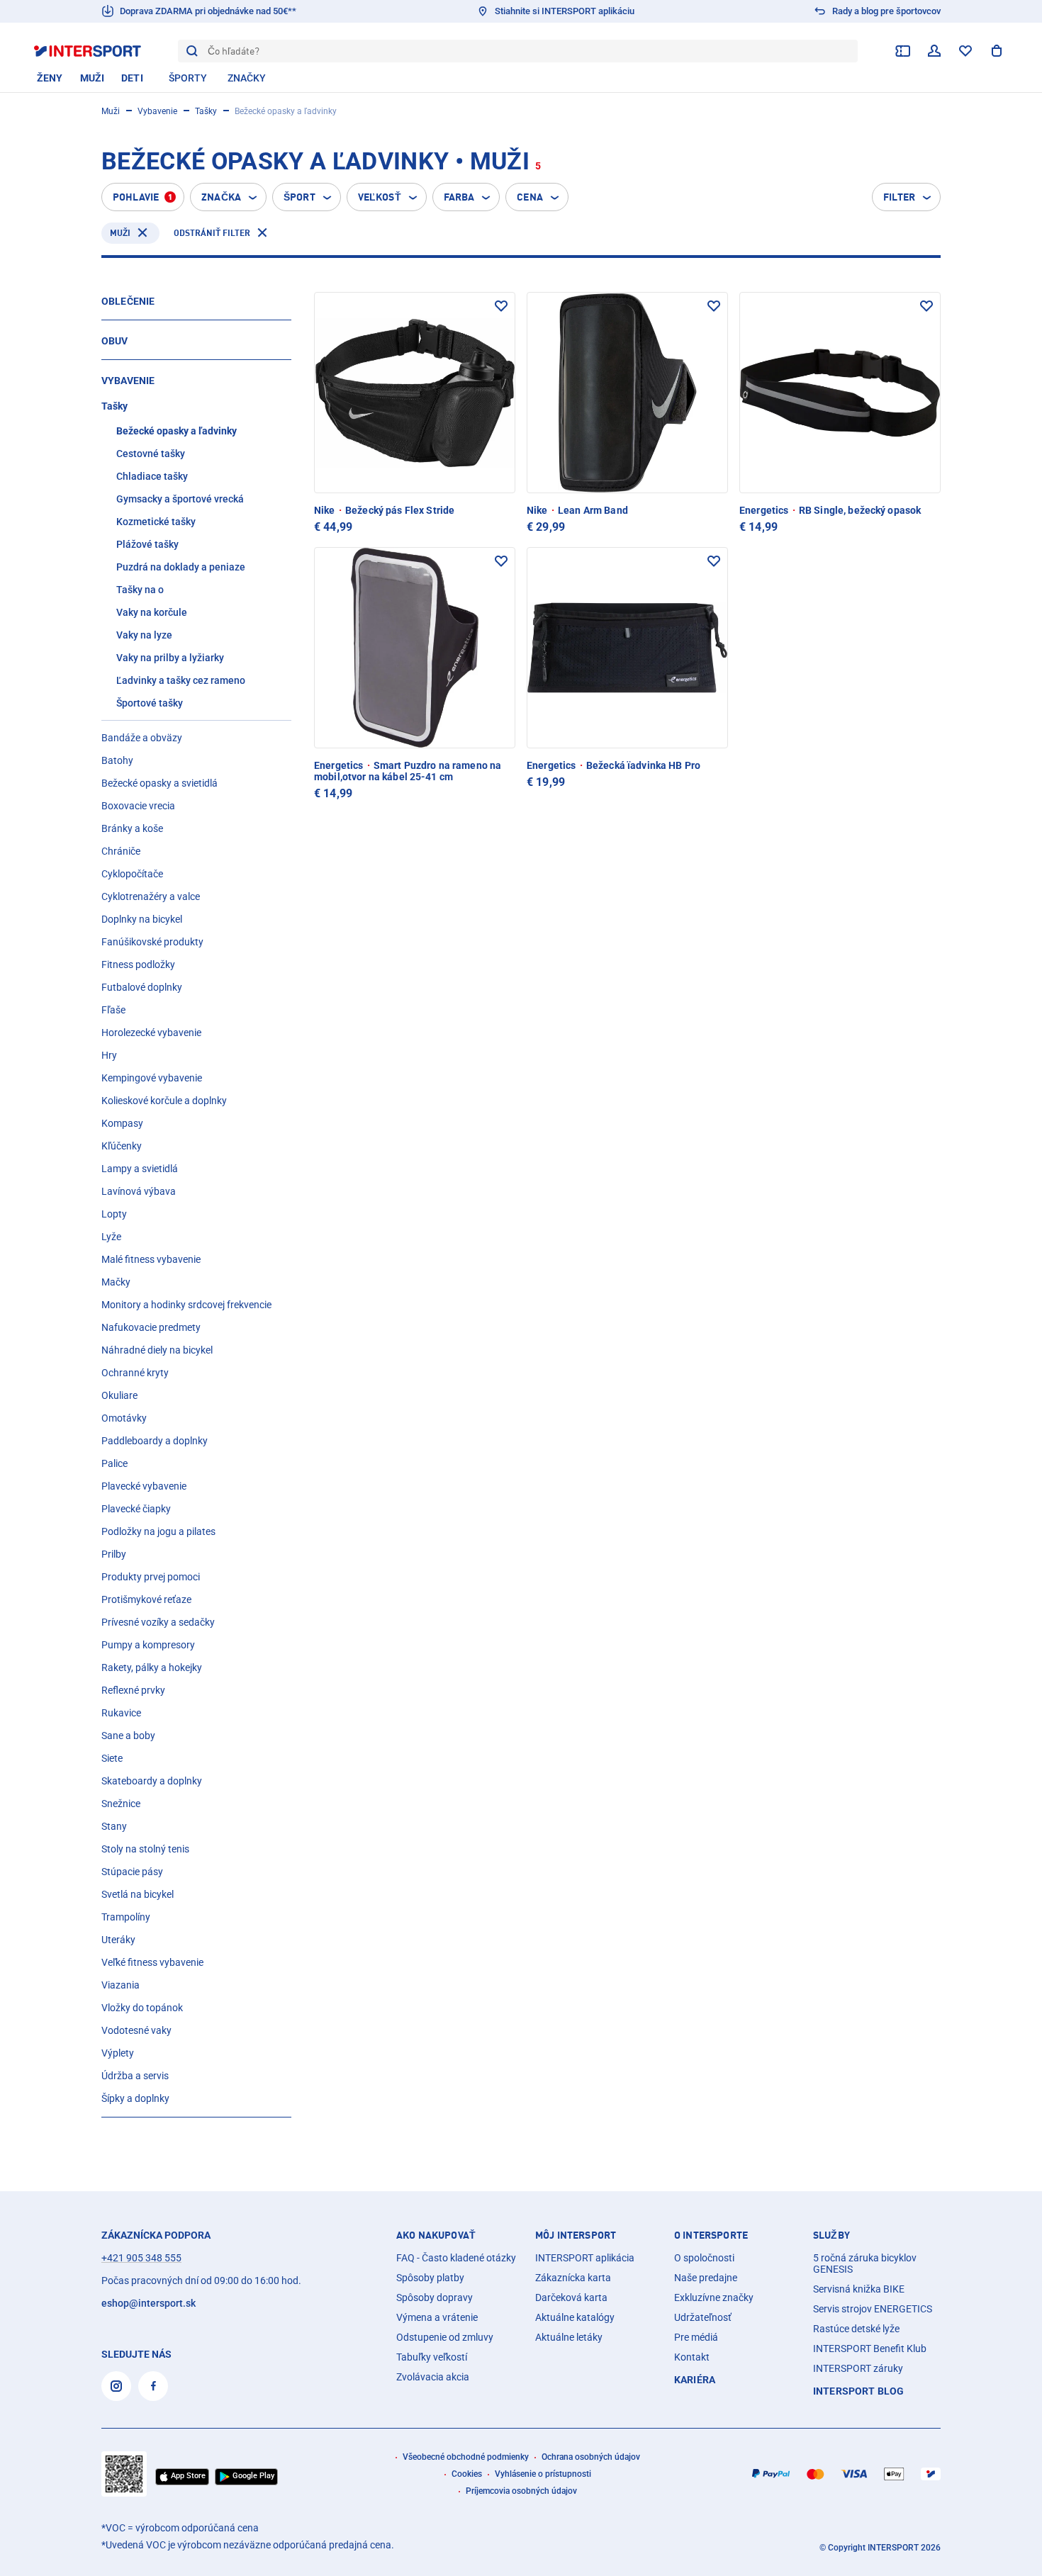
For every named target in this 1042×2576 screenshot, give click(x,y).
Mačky (116, 1282)
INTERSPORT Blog (858, 2391)
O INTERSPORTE (711, 2235)
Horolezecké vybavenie (151, 1033)
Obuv (115, 341)
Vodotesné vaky (136, 2030)
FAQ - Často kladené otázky (456, 2258)
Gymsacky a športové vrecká (180, 499)
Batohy (117, 760)
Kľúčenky (122, 1146)
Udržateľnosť (703, 2317)
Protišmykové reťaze (146, 1599)
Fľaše (113, 1010)
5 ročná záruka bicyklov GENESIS (865, 2263)
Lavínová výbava (139, 1191)
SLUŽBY (831, 2235)
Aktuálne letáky (569, 2337)
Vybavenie (157, 111)
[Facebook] (153, 2386)
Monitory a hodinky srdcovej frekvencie (186, 1305)
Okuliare (119, 1395)
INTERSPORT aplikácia (585, 2258)
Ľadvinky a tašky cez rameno (181, 680)
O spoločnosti (704, 2258)
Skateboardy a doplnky (152, 1781)
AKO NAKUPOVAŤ (436, 2235)
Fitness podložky (138, 964)
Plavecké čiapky (136, 1509)
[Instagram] (116, 2386)
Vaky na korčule (152, 612)
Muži (111, 111)
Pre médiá (696, 2337)
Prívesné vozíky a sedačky (158, 1622)
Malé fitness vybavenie (151, 1259)
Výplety (118, 2053)
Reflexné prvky (133, 1690)
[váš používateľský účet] (934, 51)
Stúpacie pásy (132, 1872)
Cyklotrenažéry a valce (151, 896)
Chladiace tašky (152, 476)
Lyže (111, 1237)
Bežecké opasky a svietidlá (159, 783)
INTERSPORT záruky (858, 2368)
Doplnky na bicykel (142, 919)
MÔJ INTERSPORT (576, 2235)
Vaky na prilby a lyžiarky (170, 658)
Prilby (114, 1554)
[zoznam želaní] (965, 51)
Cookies (467, 2474)
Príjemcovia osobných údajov (521, 2491)
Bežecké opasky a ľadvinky (177, 431)
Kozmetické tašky (156, 522)
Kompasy (122, 1123)
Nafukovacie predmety (151, 1327)
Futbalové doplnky (142, 987)
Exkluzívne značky (714, 2297)
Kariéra (695, 2380)
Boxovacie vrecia (138, 806)
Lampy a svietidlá (140, 1169)
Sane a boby (128, 1736)
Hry (109, 1055)
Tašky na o (140, 590)
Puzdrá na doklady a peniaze (181, 567)
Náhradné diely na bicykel (157, 1350)
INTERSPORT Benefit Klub (870, 2349)
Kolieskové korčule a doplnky (164, 1101)
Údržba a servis (135, 2076)
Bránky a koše (132, 828)
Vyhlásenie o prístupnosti (543, 2474)
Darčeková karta (571, 2297)
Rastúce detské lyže (856, 2329)
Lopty (114, 1214)
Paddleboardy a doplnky (155, 1441)
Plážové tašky (147, 544)
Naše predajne (706, 2278)
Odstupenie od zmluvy (445, 2337)
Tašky (206, 111)
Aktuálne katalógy (575, 2317)
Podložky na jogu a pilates (158, 1531)
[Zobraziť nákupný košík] (997, 51)
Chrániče (121, 851)
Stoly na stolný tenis (145, 1849)
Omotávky (124, 1418)
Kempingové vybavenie (152, 1078)
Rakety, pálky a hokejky (152, 1667)
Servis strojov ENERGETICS (873, 2309)
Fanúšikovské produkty (152, 942)
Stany (114, 1826)
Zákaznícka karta (573, 2278)
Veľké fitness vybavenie (152, 1962)
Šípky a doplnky (135, 2098)
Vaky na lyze (144, 635)
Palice (114, 1463)
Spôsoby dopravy (435, 2297)
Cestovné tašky (151, 454)
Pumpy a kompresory (148, 1645)
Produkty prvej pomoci (151, 1577)
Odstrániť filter (212, 233)
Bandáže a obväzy (142, 738)
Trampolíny (126, 1917)
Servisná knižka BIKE (859, 2289)
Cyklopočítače (132, 874)
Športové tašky (150, 703)
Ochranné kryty (135, 1373)
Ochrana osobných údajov (591, 2457)
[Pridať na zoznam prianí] (501, 306)
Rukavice (121, 1713)
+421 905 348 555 (141, 2258)
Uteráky (118, 1940)
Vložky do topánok (142, 2008)
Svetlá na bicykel (138, 1894)
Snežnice (121, 1804)
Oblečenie (128, 301)
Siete (112, 1758)
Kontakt (692, 2357)
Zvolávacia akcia (433, 2377)
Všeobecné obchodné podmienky (466, 2457)
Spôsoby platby (430, 2278)
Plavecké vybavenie (144, 1486)
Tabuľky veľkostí (432, 2357)
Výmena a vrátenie (437, 2317)
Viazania (121, 1985)
